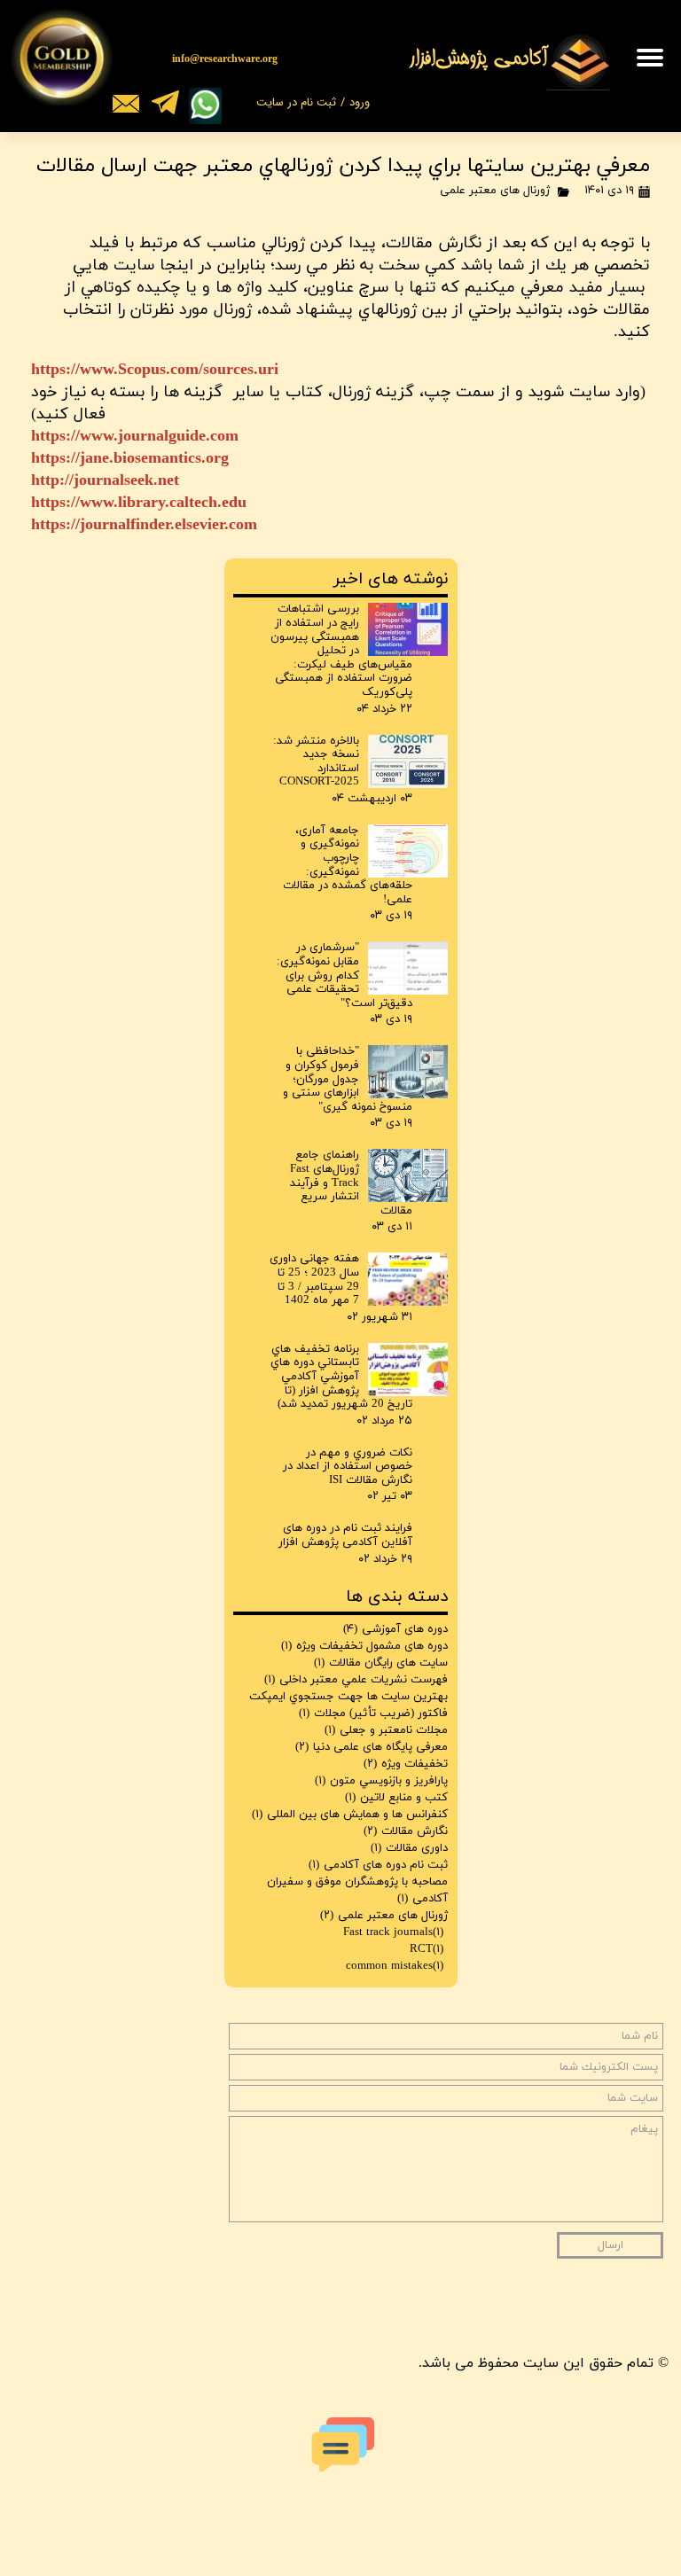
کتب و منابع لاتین (396, 1798)
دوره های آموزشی (395, 1629)
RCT (427, 1949)
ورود (360, 102)
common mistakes (395, 1966)
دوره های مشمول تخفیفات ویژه (364, 1646)
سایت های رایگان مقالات (381, 1663)
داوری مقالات (409, 1848)
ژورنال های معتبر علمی (495, 191)
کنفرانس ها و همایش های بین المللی (350, 1815)
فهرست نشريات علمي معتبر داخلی (356, 1680)
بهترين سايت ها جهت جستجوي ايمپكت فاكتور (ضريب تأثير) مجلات (348, 1705)
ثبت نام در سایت (296, 102)
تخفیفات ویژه (406, 1764)
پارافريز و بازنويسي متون (381, 1781)
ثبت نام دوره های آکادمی (378, 1865)
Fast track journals (393, 1932)
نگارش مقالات (406, 1831)
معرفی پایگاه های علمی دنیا (372, 1747)
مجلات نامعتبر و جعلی (386, 1730)
